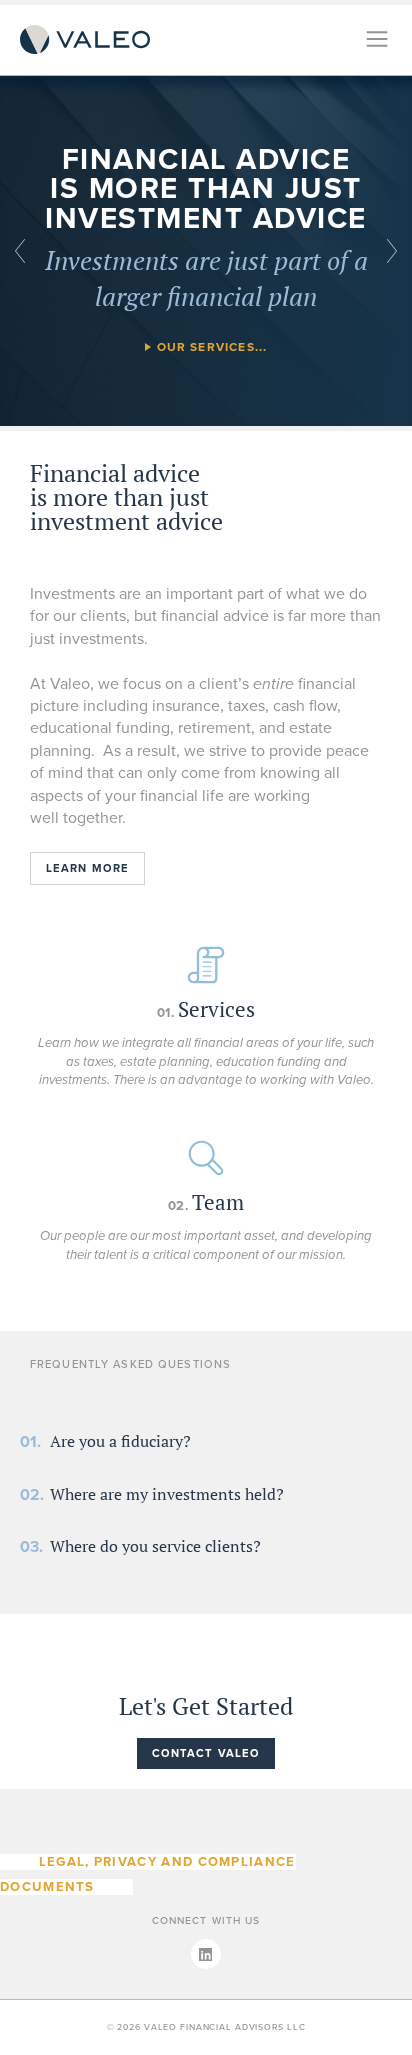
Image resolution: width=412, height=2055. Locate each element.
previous (20, 251)
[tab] (120, 1442)
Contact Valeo (206, 1753)
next (392, 251)
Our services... (212, 347)
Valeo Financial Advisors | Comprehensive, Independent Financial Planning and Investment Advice (85, 40)
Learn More (87, 868)
